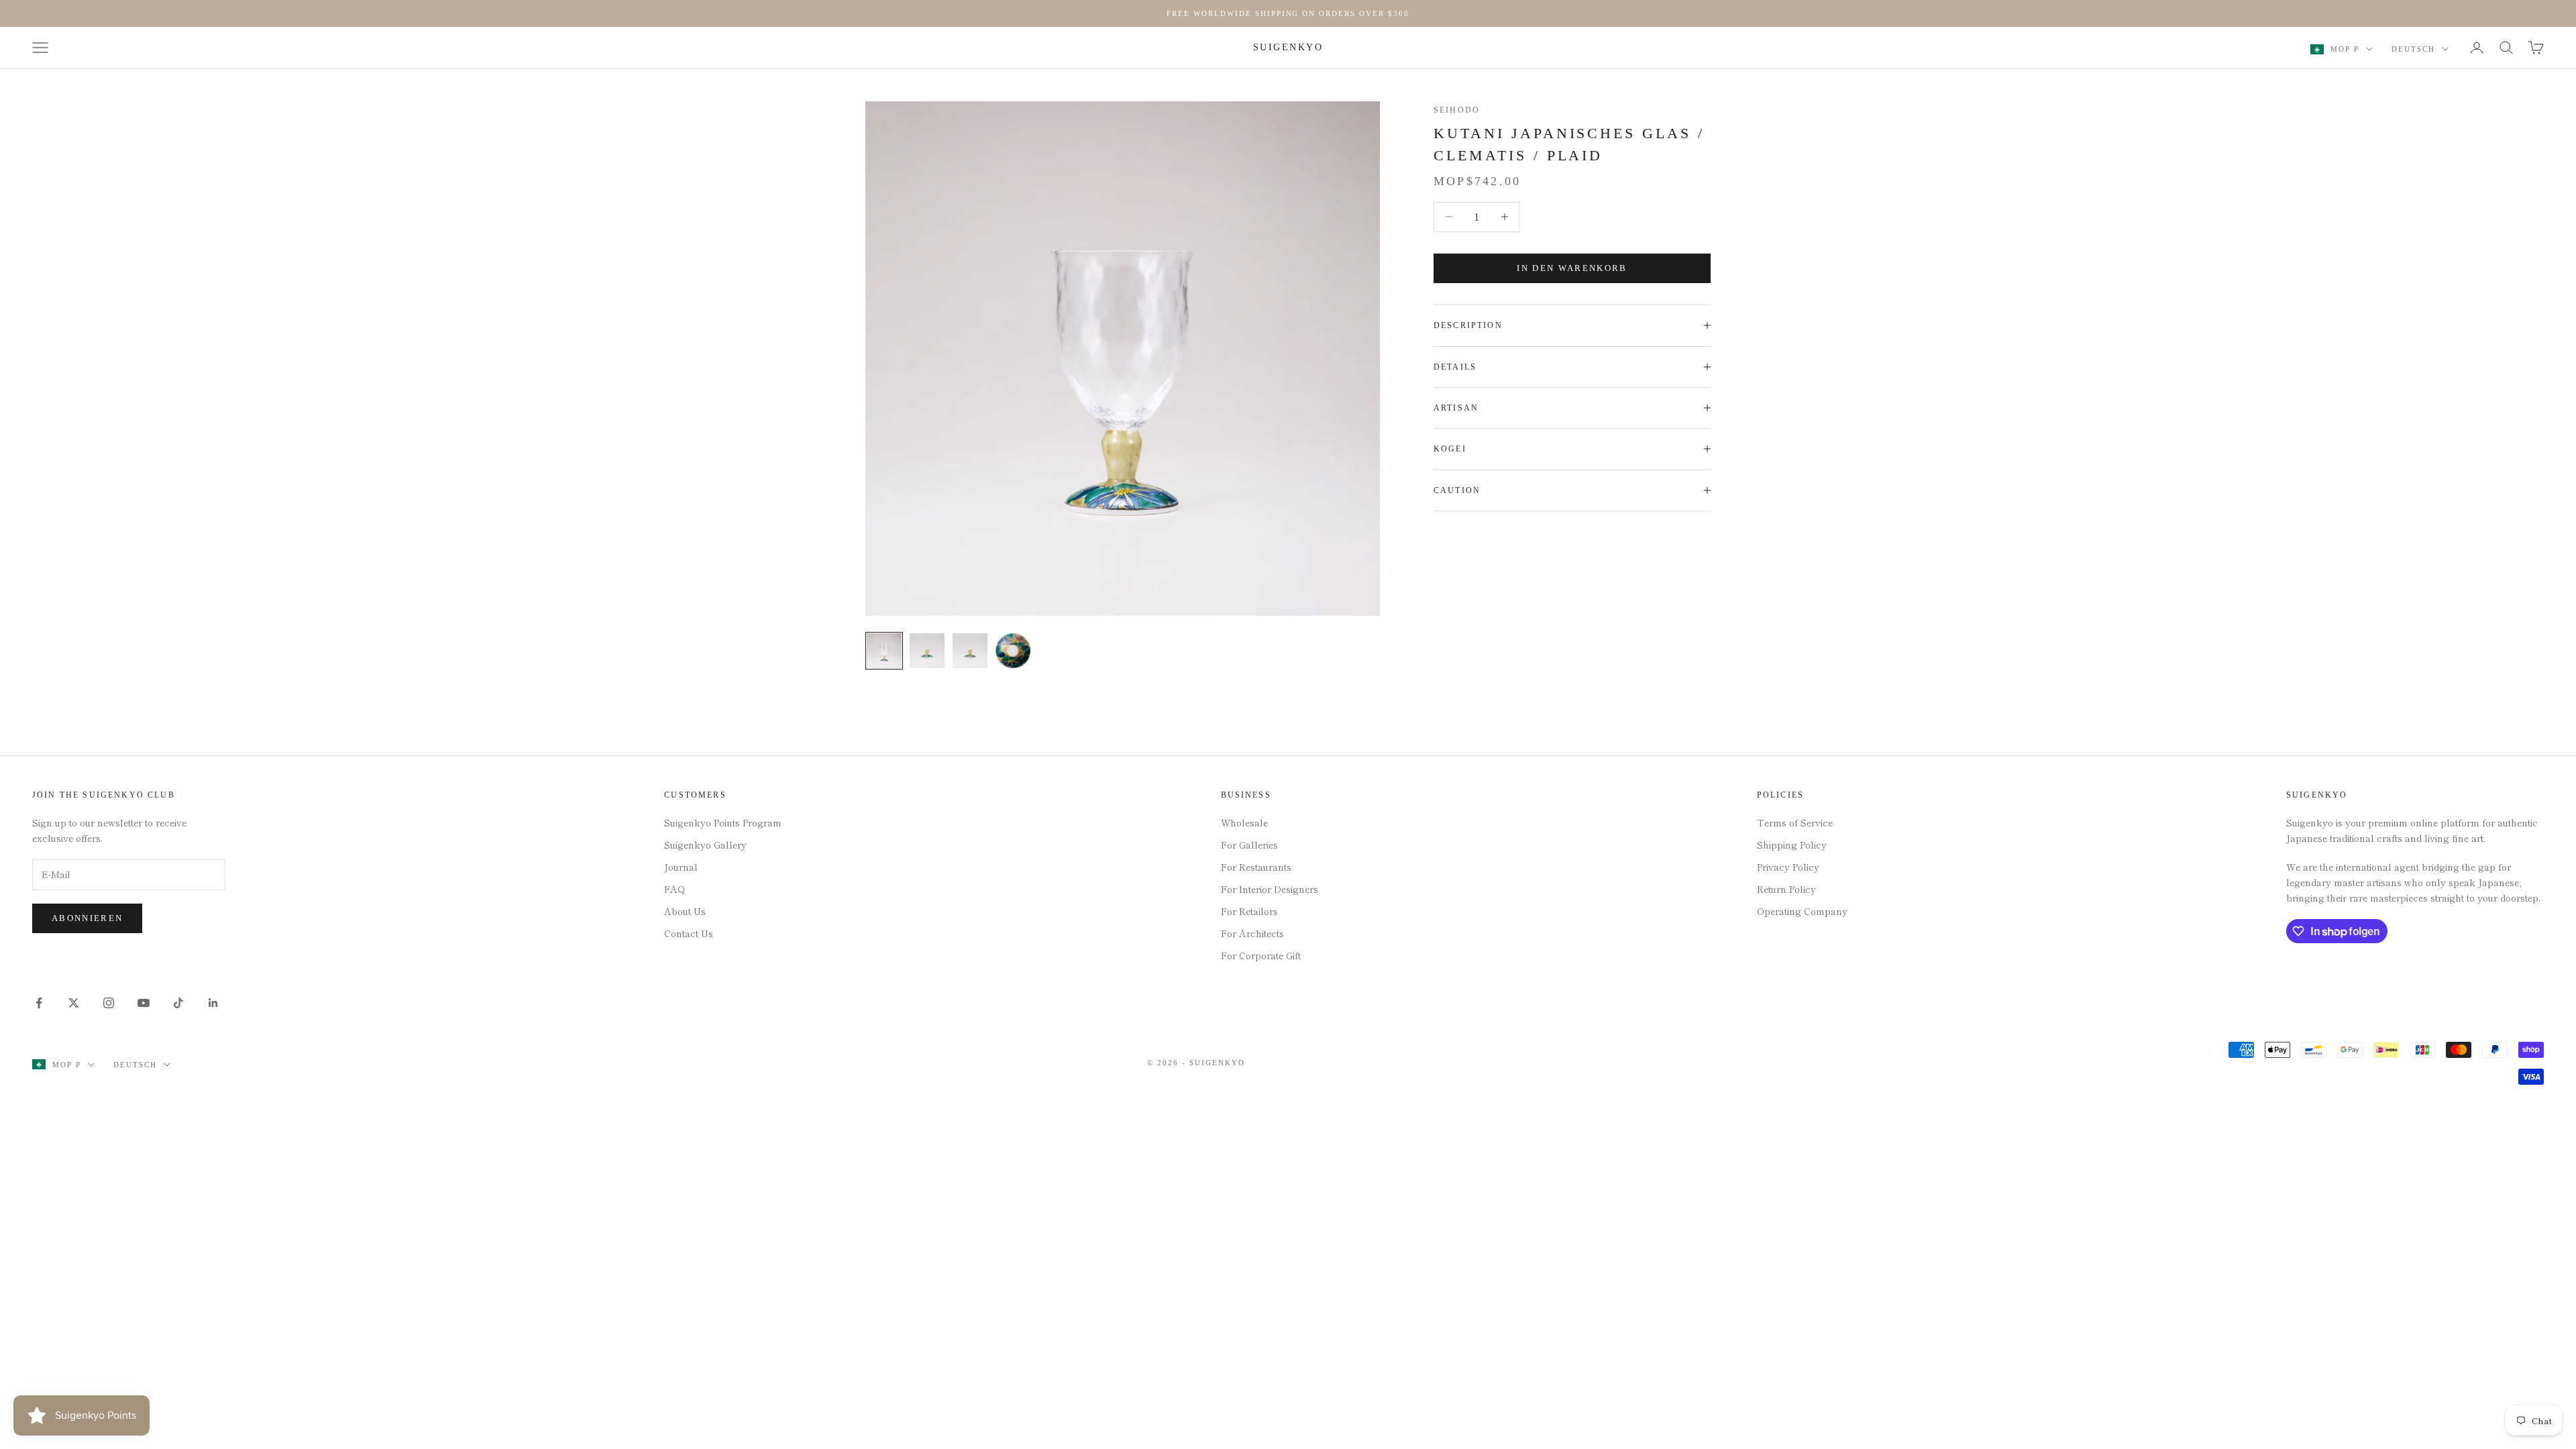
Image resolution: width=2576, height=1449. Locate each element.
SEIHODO (1457, 110)
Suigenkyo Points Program (723, 822)
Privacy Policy (1788, 867)
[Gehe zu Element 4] (1013, 651)
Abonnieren (87, 918)
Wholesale (1244, 822)
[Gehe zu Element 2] (927, 651)
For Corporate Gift (1261, 955)
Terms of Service (1795, 822)
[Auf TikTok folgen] (178, 1003)
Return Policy (1786, 889)
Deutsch (2413, 49)
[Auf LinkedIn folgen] (213, 1003)
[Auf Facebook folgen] (39, 1003)
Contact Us (689, 933)
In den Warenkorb (1572, 268)
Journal (681, 867)
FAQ (675, 889)
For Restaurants (1256, 867)
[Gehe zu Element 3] (970, 651)
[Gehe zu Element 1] (884, 651)
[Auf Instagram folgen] (109, 1003)
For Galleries (1249, 845)
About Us (685, 911)
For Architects (1252, 933)
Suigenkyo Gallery (705, 845)
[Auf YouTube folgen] (144, 1003)
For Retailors (1249, 911)
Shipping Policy (1792, 845)
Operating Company (1802, 911)
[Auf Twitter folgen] (74, 1003)
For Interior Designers (1270, 889)
